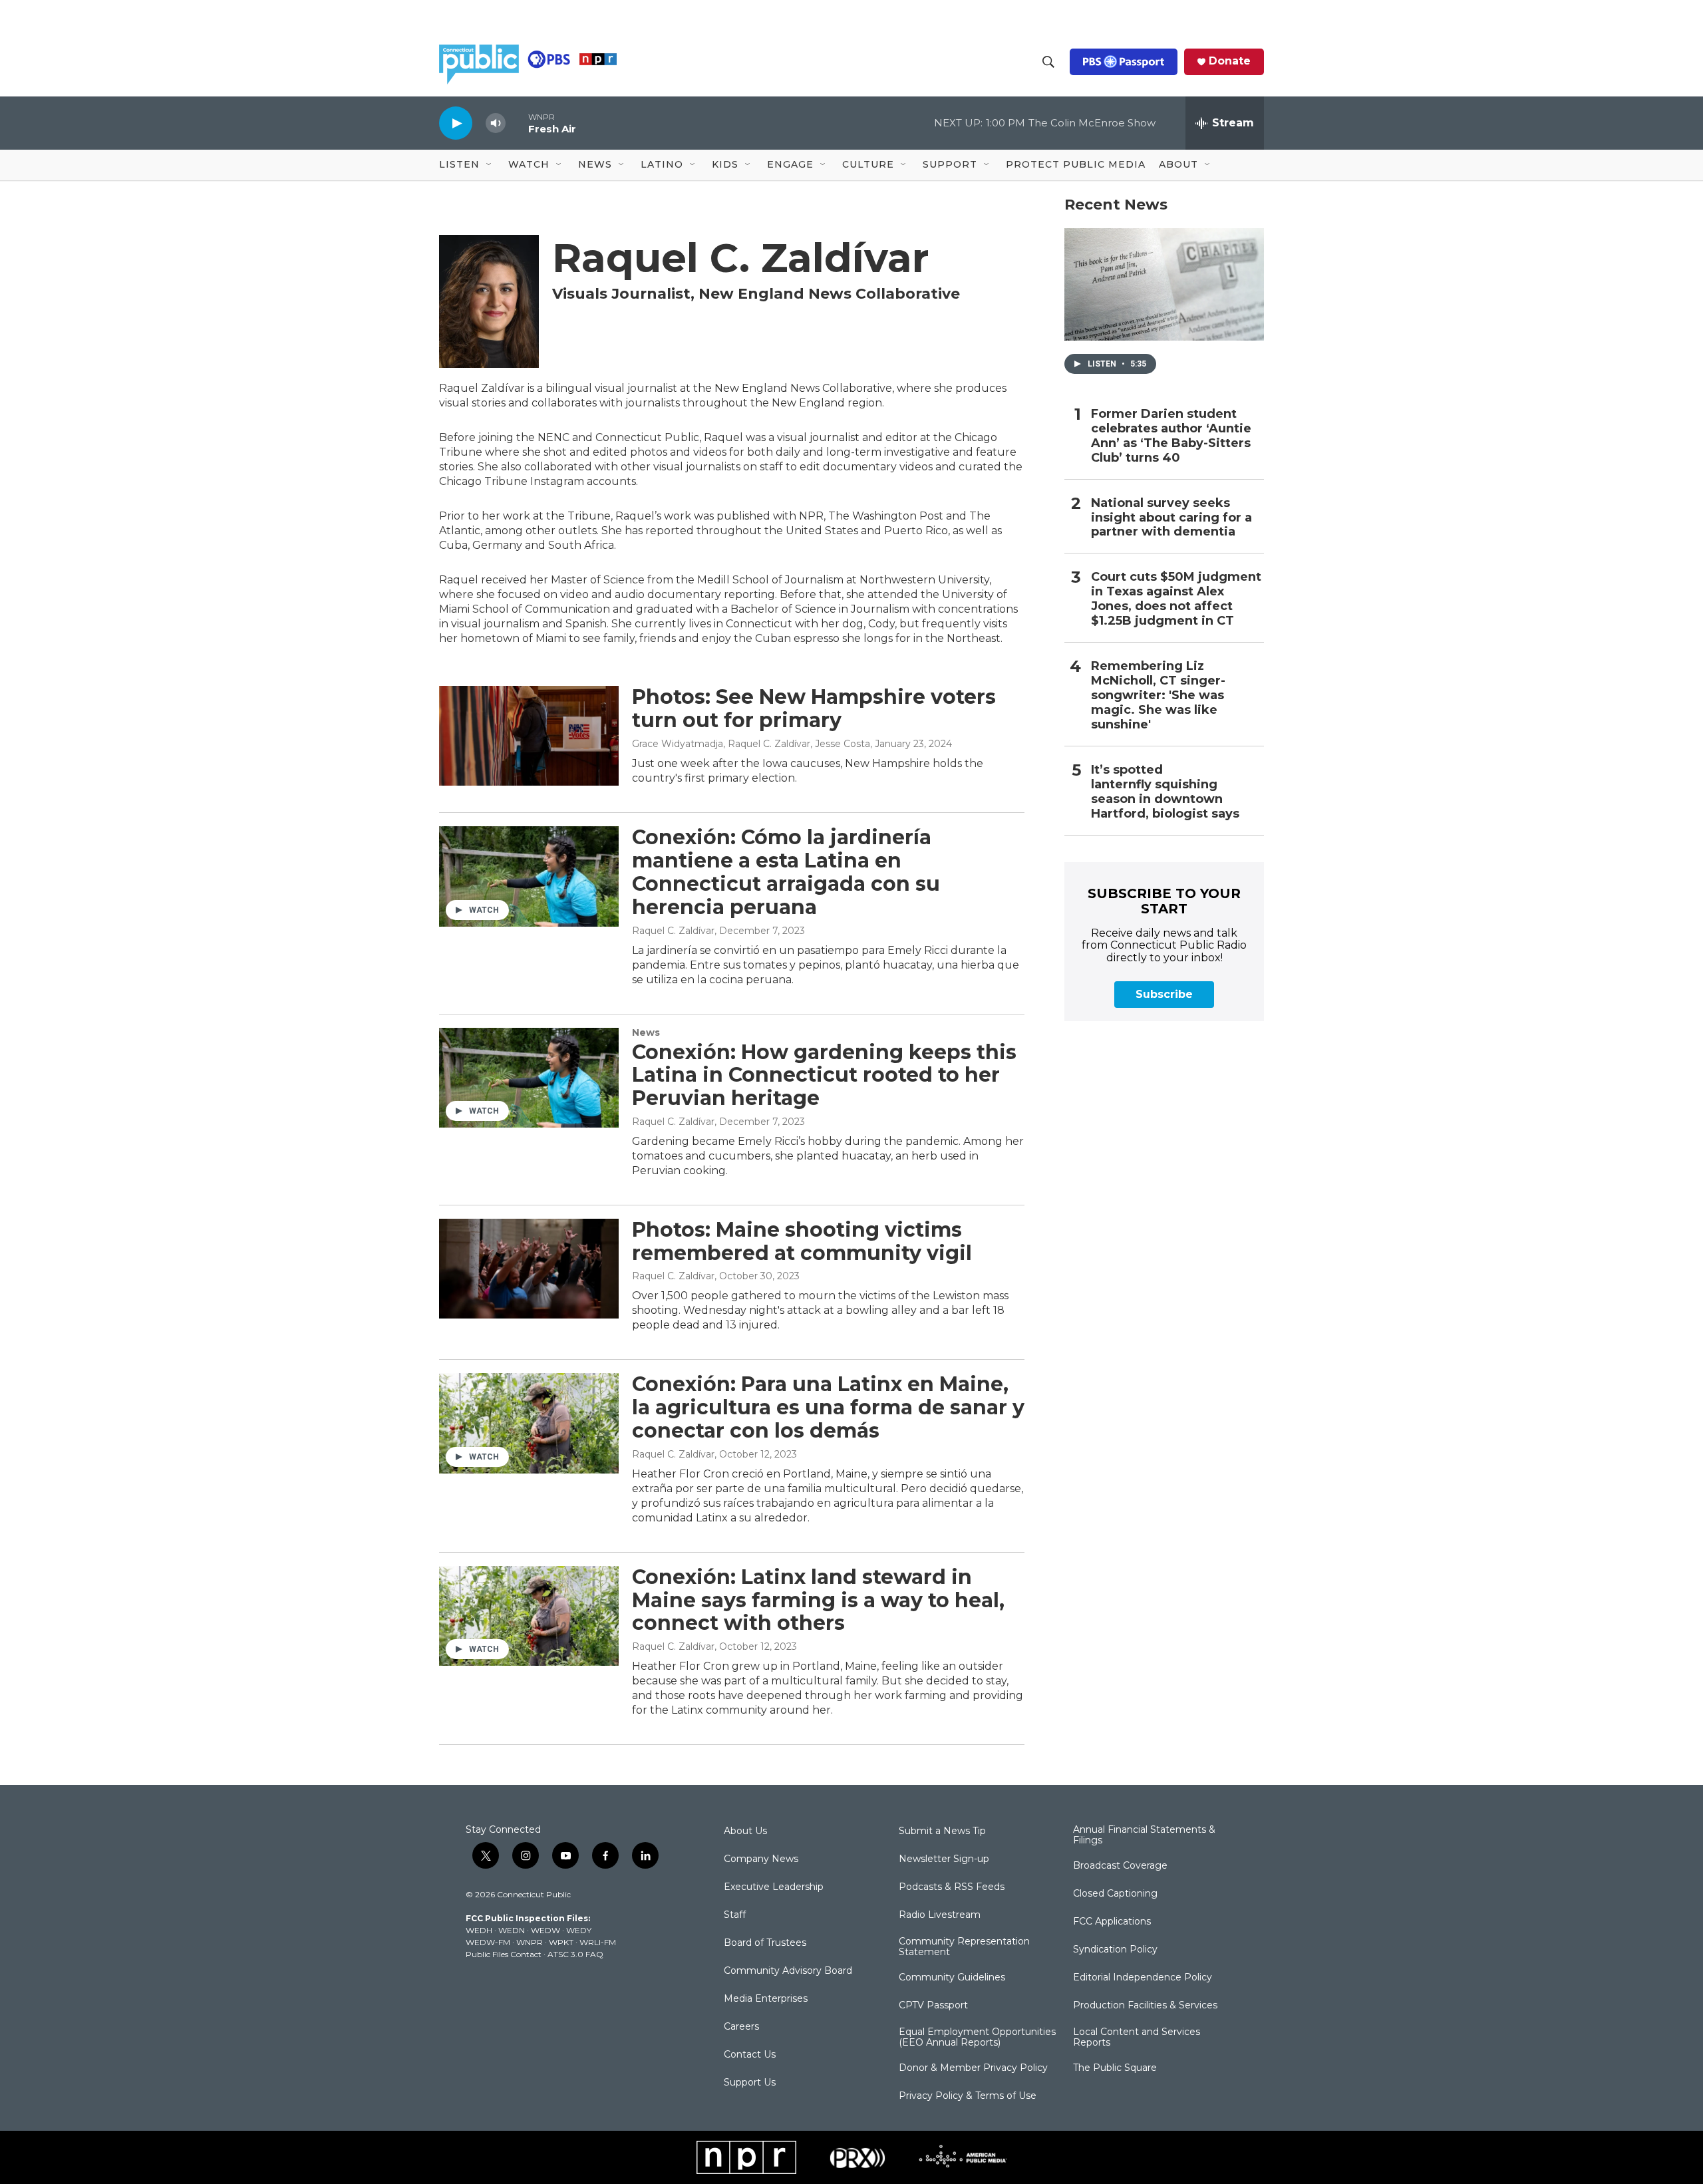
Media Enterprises (766, 1999)
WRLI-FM (598, 1942)
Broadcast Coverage (1120, 1866)
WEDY (579, 1930)
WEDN (512, 1930)
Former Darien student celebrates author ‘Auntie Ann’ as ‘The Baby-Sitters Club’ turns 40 (1171, 436)
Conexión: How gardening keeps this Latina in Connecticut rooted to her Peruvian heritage (824, 1075)
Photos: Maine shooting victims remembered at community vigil (802, 1241)
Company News (761, 1859)
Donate (1230, 61)
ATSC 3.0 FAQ (575, 1954)
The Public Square (1115, 2068)
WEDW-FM (488, 1942)
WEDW (545, 1930)
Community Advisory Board (788, 1971)
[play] (456, 123)
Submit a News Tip (942, 1831)
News (646, 1032)
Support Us (750, 2083)
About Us (745, 1831)
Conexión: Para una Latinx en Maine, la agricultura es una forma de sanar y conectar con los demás (828, 1407)
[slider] (517, 123)
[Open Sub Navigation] (490, 165)
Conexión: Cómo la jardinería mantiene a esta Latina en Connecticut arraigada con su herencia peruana (786, 872)
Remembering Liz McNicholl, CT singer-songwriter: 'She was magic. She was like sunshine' (1158, 696)
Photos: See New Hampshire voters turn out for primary (814, 708)
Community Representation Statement (964, 1947)
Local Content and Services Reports (1137, 2038)
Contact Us (750, 2055)
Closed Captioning (1115, 1894)
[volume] (496, 123)
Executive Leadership (774, 1887)
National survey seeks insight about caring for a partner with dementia (1171, 518)
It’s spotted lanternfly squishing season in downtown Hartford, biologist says (1165, 792)
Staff (735, 1915)
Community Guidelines (952, 1978)
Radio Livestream (940, 1915)
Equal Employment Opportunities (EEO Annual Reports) (977, 2038)
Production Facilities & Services (1145, 2006)
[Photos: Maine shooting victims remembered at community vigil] (529, 1269)
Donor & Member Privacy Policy (973, 2068)
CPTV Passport (933, 2006)
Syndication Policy (1115, 1950)
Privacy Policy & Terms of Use (968, 2096)
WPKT (561, 1942)
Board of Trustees (765, 1943)
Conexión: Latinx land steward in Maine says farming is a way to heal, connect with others (818, 1600)
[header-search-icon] (1048, 62)
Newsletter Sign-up (944, 1859)
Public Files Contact (504, 1954)
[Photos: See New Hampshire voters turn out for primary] (529, 736)
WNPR (530, 1942)
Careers (741, 2027)
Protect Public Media (1076, 164)
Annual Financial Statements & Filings (1144, 1835)
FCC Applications (1112, 1922)
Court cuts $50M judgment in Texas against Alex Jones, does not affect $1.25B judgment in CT (1176, 599)
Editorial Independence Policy (1143, 1978)
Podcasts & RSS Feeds (952, 1887)
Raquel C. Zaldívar (673, 931)
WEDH (479, 1930)
